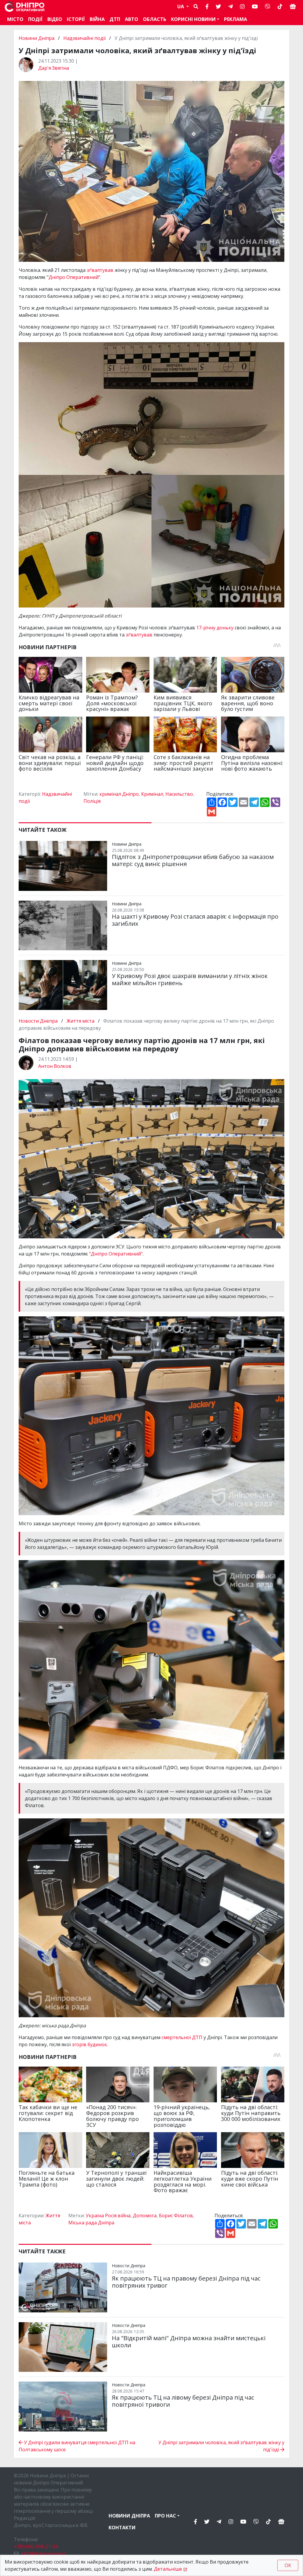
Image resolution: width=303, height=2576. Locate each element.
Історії (76, 19)
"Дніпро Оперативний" (116, 1254)
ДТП (115, 19)
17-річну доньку (215, 628)
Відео (55, 19)
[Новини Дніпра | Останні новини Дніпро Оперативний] (25, 7)
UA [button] (181, 7)
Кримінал (152, 794)
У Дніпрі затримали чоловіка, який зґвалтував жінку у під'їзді (221, 2446)
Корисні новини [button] (193, 19)
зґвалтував (101, 270)
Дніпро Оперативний (74, 277)
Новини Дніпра (37, 38)
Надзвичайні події (84, 38)
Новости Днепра (39, 1021)
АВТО (132, 19)
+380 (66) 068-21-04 (36, 2546)
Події (35, 19)
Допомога (145, 2216)
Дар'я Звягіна (54, 68)
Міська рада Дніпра (91, 2223)
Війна (97, 19)
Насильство (179, 794)
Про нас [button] (165, 2516)
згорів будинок (90, 2044)
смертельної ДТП (182, 2037)
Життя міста (80, 1021)
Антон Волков (55, 1066)
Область (155, 19)
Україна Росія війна (108, 2216)
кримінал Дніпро (119, 794)
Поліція (92, 801)
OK (288, 2565)
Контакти (122, 2528)
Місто (15, 19)
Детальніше (168, 2569)
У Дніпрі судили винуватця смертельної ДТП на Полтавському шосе (77, 2446)
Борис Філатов (176, 2216)
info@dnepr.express (43, 2554)
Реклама (236, 19)
